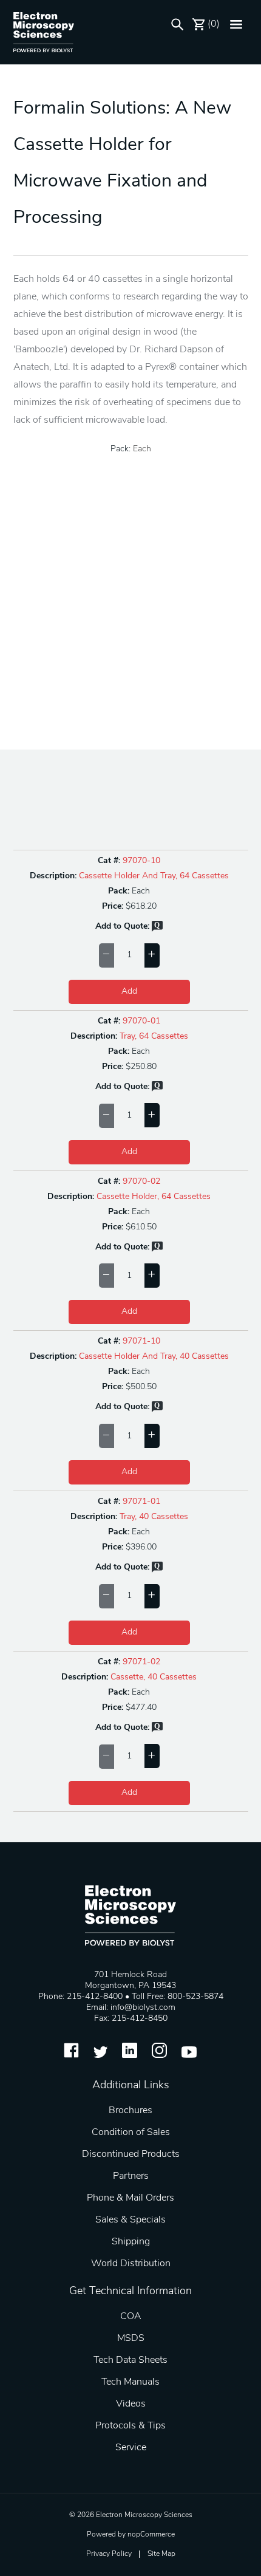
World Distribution (131, 2264)
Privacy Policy (109, 2554)
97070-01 (141, 1021)
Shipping (131, 2242)
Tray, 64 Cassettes (154, 1037)
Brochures (130, 2111)
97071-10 (141, 1341)
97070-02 (141, 1182)
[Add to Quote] (157, 930)
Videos (131, 2404)
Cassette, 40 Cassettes (154, 1677)
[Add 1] (152, 955)
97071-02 (141, 1662)
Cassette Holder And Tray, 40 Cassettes (154, 1357)
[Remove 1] (107, 955)
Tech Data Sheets (130, 2360)
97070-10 (141, 861)
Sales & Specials (130, 2220)
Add (129, 992)
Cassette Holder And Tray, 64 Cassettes (154, 876)
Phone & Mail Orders (130, 2198)
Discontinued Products (131, 2154)
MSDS (131, 2339)
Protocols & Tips (130, 2426)
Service (131, 2448)
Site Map (161, 2554)
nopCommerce (151, 2535)
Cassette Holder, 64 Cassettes (154, 1197)
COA (131, 2317)
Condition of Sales (131, 2133)
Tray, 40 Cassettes (154, 1517)
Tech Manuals (130, 2382)
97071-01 (141, 1502)
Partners (131, 2176)
